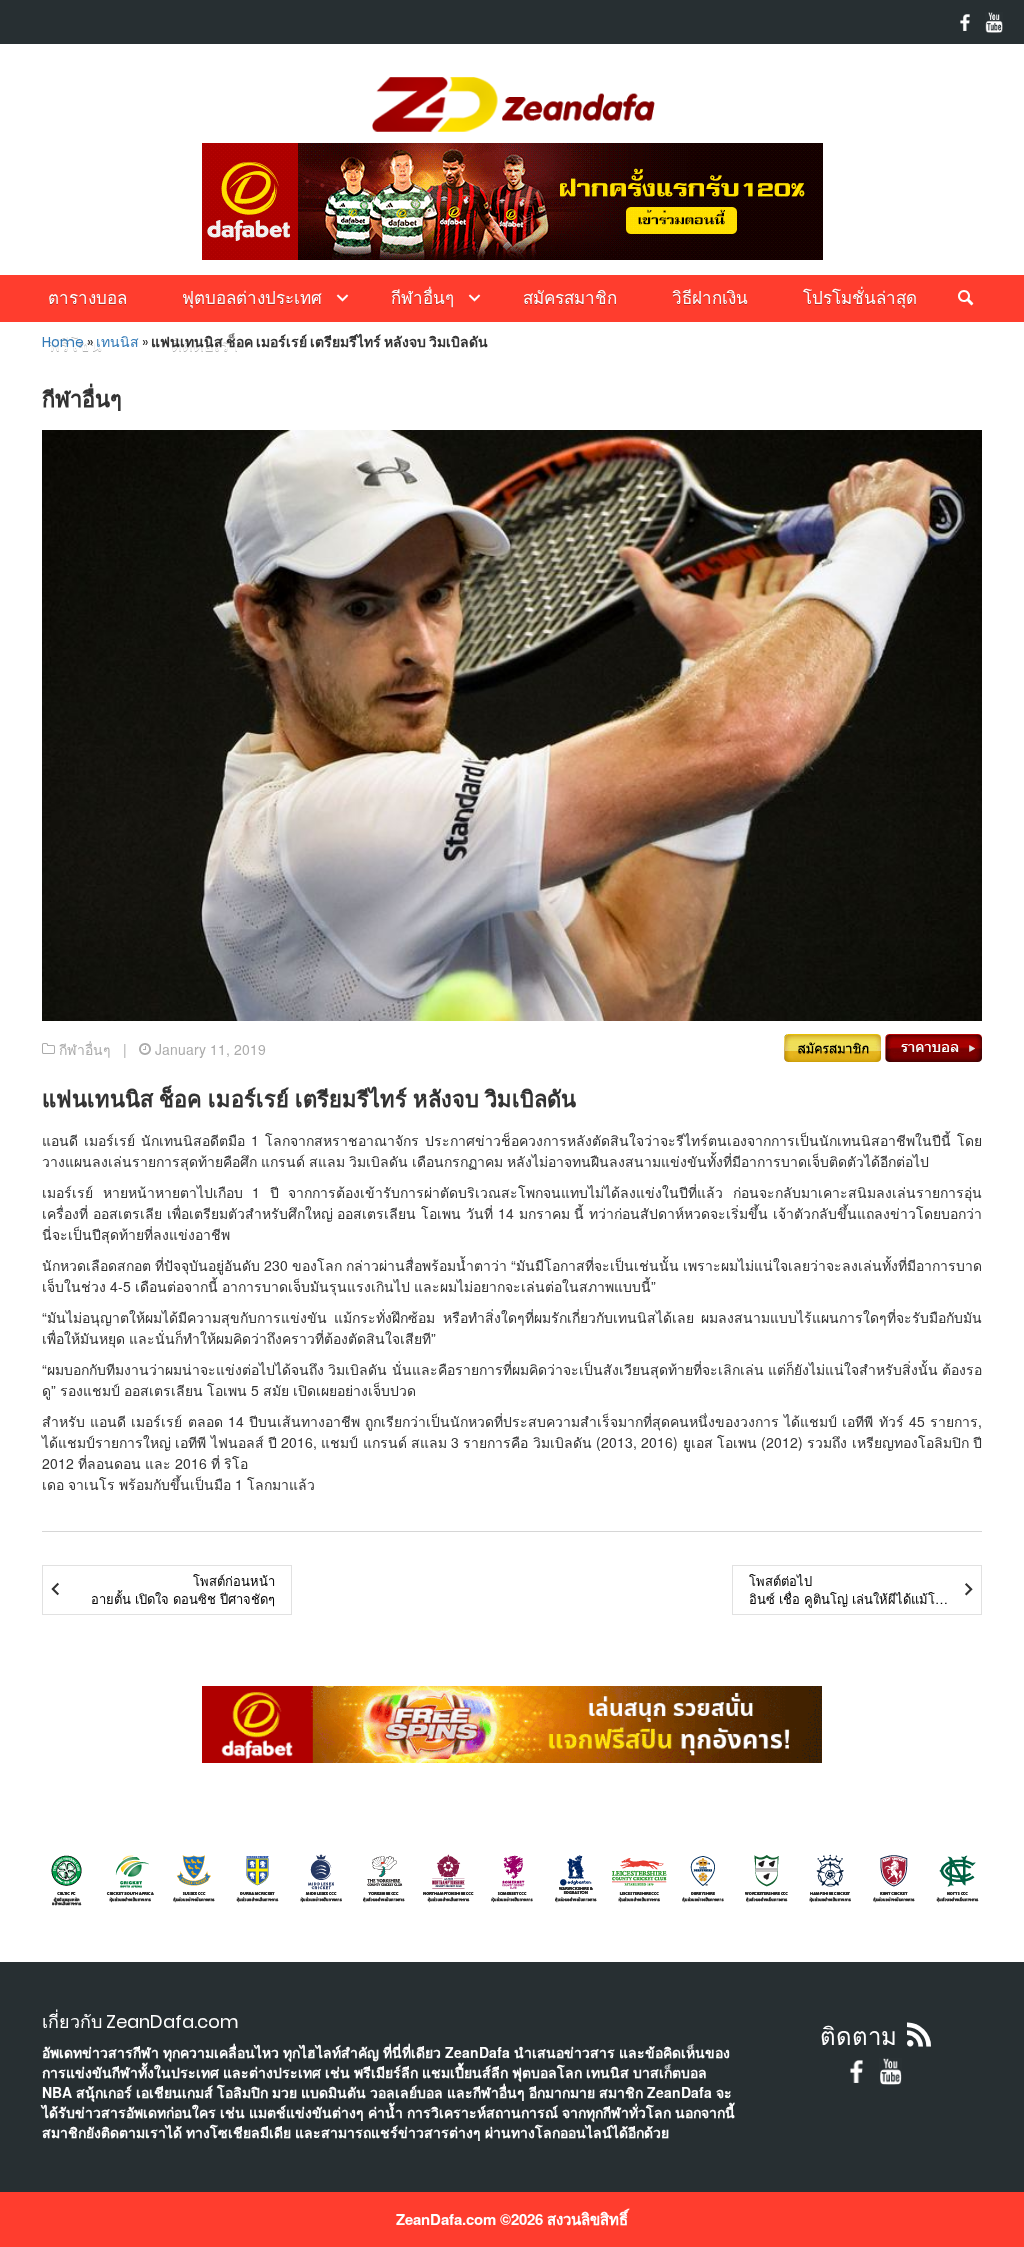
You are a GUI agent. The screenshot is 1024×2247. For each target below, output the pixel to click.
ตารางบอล (87, 298)
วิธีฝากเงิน (710, 298)
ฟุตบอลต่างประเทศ (252, 298)
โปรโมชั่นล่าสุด (860, 298)
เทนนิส (117, 342)
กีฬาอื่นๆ (422, 298)
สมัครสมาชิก (570, 298)
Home (63, 342)
